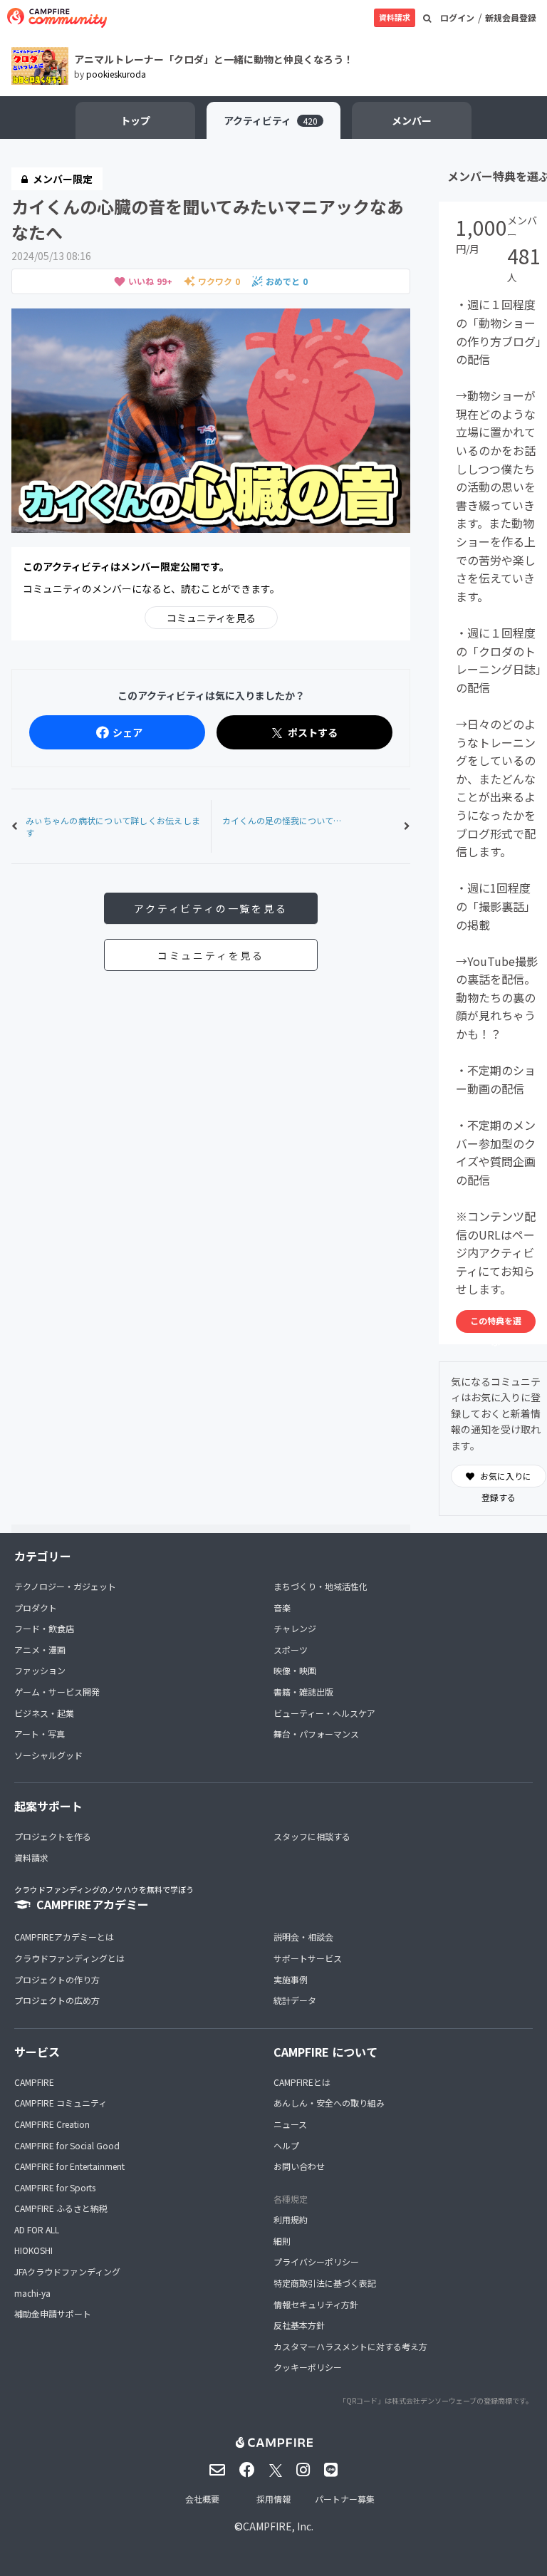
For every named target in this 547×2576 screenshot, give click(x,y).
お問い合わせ (299, 2166)
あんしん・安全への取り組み (329, 2103)
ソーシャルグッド (48, 1755)
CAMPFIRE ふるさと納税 (61, 2208)
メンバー (412, 120)
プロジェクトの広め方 (57, 2000)
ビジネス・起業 (44, 1713)
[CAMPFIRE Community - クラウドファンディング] (57, 18)
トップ (135, 120)
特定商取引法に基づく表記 (325, 2283)
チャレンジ (295, 1628)
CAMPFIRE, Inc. (278, 2526)
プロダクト (36, 1608)
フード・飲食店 (44, 1628)
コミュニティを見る (211, 618)
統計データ (295, 2000)
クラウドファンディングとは (69, 1958)
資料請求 (395, 17)
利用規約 (291, 2219)
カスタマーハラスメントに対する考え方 (350, 2346)
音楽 (282, 1608)
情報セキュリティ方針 (316, 2304)
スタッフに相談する (312, 1836)
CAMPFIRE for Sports (55, 2187)
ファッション (40, 1670)
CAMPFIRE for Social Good (67, 2145)
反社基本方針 (299, 2325)
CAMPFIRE (34, 2082)
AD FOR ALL (37, 2229)
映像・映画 (295, 1670)
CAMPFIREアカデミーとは (64, 1937)
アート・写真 (40, 1734)
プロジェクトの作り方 (57, 1979)
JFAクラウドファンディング (67, 2271)
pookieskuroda (116, 74)
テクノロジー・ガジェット (65, 1586)
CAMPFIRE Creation (52, 2124)
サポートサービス (308, 1958)
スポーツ (291, 1650)
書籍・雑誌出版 (303, 1692)
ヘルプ (286, 2145)
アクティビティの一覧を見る (210, 908)
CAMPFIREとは (302, 2082)
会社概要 (202, 2499)
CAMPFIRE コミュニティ (61, 2103)
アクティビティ (271, 120)
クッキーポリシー (308, 2367)
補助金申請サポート (53, 2313)
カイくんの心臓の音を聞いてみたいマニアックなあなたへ (208, 219)
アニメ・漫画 (40, 1650)
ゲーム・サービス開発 (57, 1692)
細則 (282, 2241)
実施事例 (291, 1979)
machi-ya (32, 2293)
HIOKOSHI (33, 2250)
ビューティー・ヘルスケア (324, 1713)
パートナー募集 (345, 2499)
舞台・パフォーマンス (316, 1734)
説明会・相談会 (303, 1937)
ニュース (290, 2124)
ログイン (457, 17)
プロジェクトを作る (53, 1836)
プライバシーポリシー (316, 2261)
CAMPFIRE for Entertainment (69, 2166)
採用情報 (273, 2499)
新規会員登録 (511, 17)
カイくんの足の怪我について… (282, 820)
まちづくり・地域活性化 (321, 1586)
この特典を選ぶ (496, 1324)
